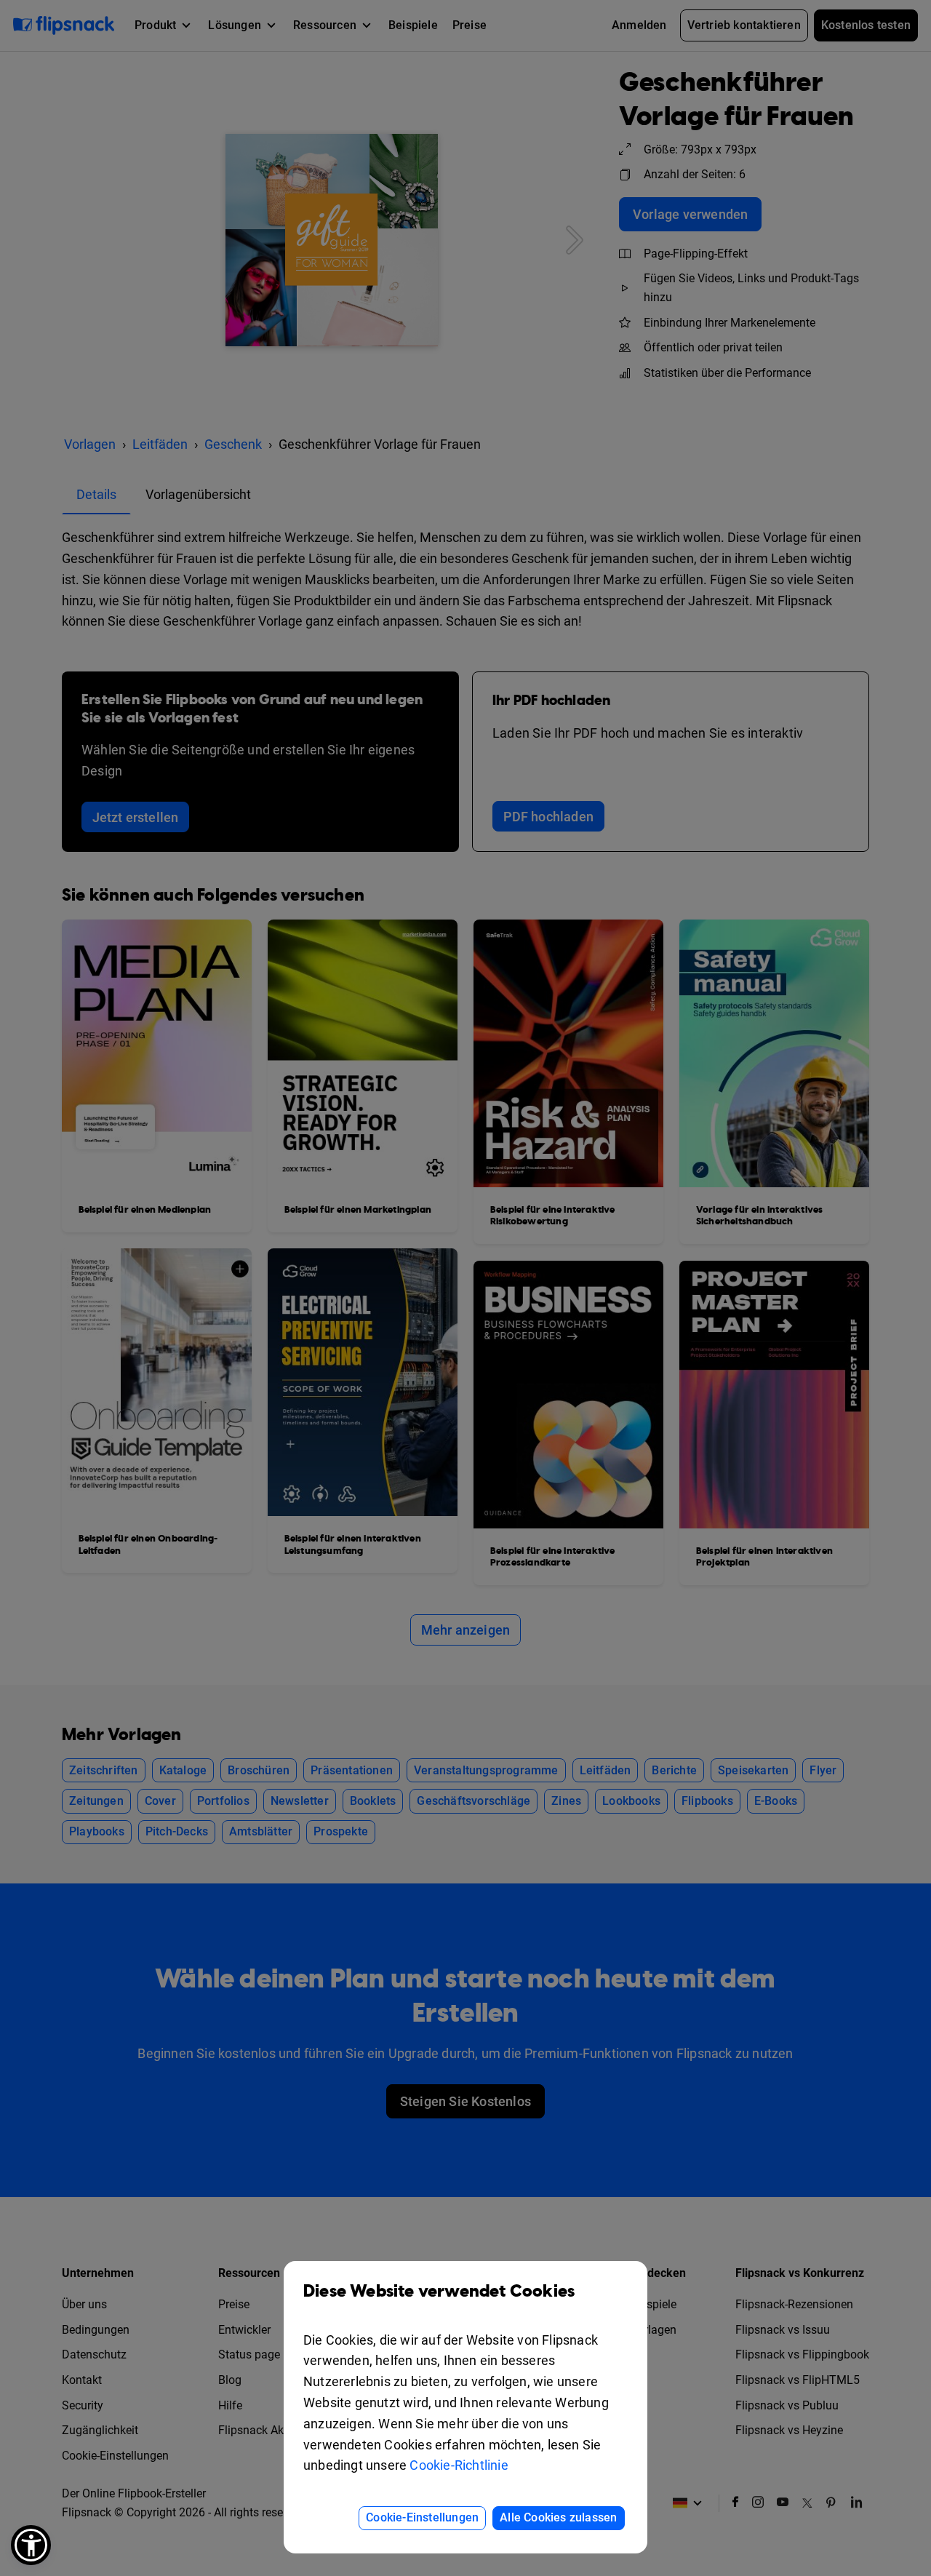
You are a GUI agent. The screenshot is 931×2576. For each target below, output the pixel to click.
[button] (31, 2545)
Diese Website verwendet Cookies (439, 2292)
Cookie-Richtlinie (459, 2465)
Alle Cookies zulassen (558, 2517)
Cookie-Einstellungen (422, 2517)
